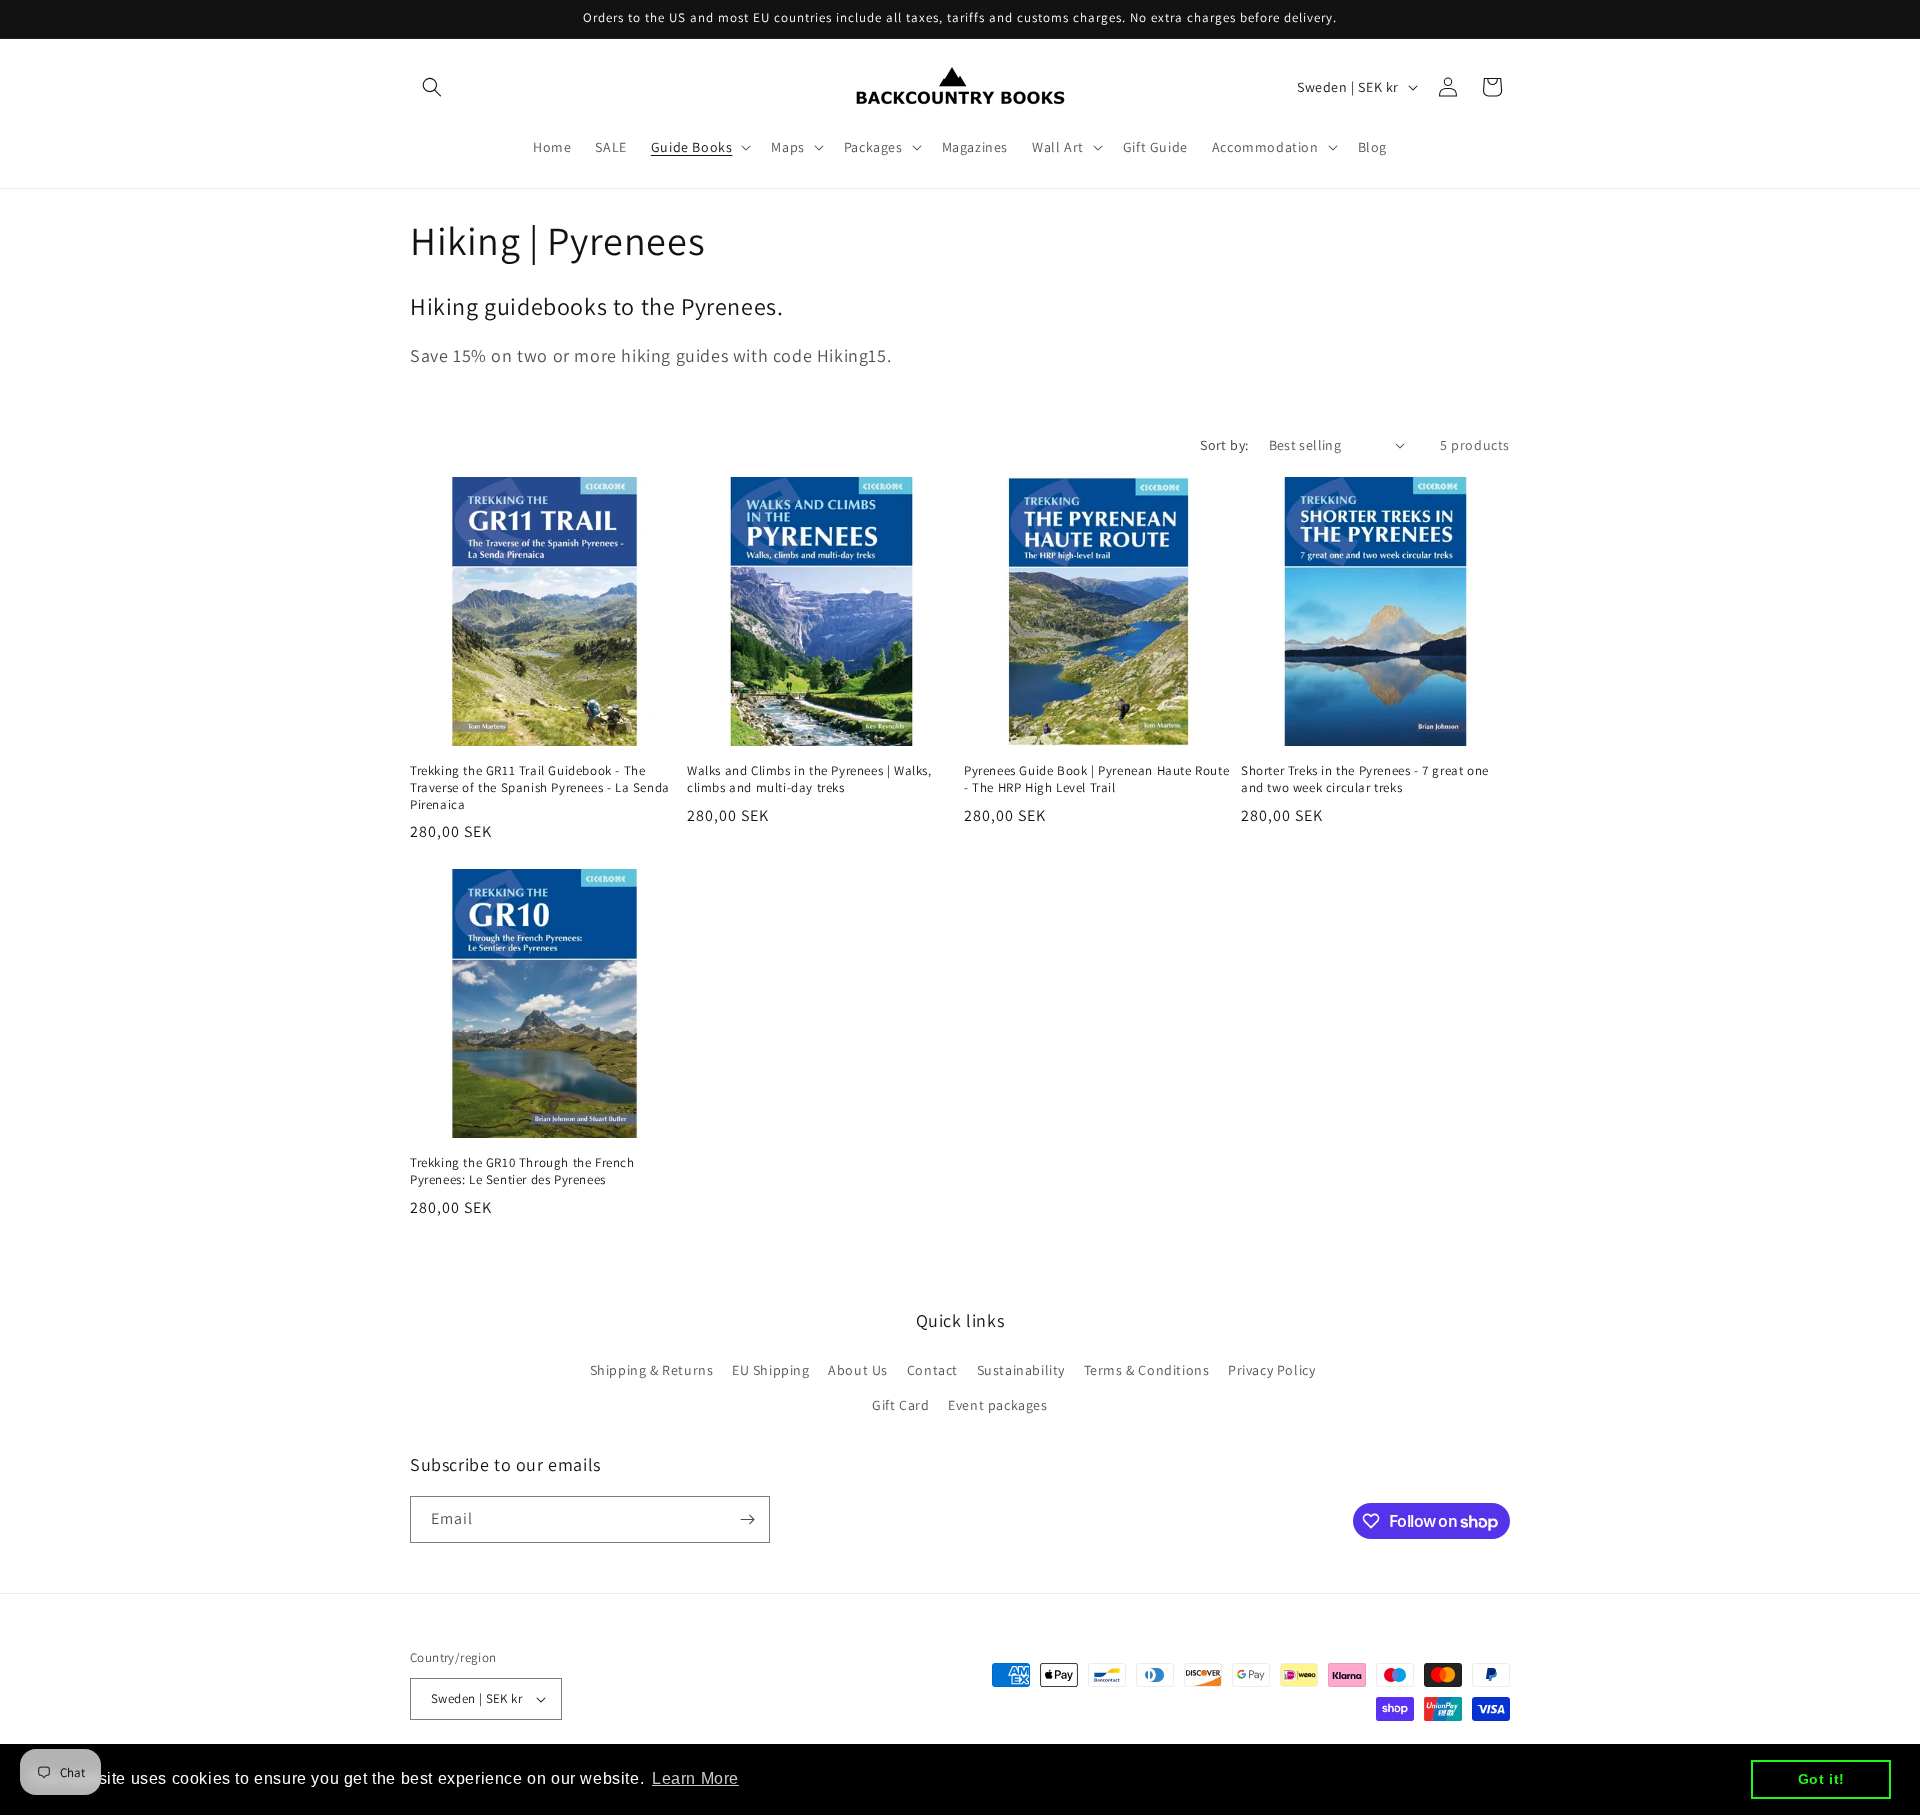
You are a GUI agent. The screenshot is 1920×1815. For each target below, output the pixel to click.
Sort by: (1224, 445)
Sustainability (1021, 1370)
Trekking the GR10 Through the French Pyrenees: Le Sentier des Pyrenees (522, 1171)
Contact (932, 1370)
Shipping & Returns (652, 1370)
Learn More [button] (695, 1778)
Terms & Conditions (1147, 1370)
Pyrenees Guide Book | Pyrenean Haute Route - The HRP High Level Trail (1096, 779)
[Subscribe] (747, 1519)
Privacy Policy (1271, 1370)
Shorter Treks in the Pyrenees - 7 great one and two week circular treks (1365, 779)
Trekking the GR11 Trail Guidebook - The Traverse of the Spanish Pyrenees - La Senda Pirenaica (540, 788)
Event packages (997, 1405)
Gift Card (900, 1405)
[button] (432, 87)
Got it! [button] (1821, 1779)
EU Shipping (771, 1370)
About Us (858, 1370)
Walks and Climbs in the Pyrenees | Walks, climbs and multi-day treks (809, 779)
